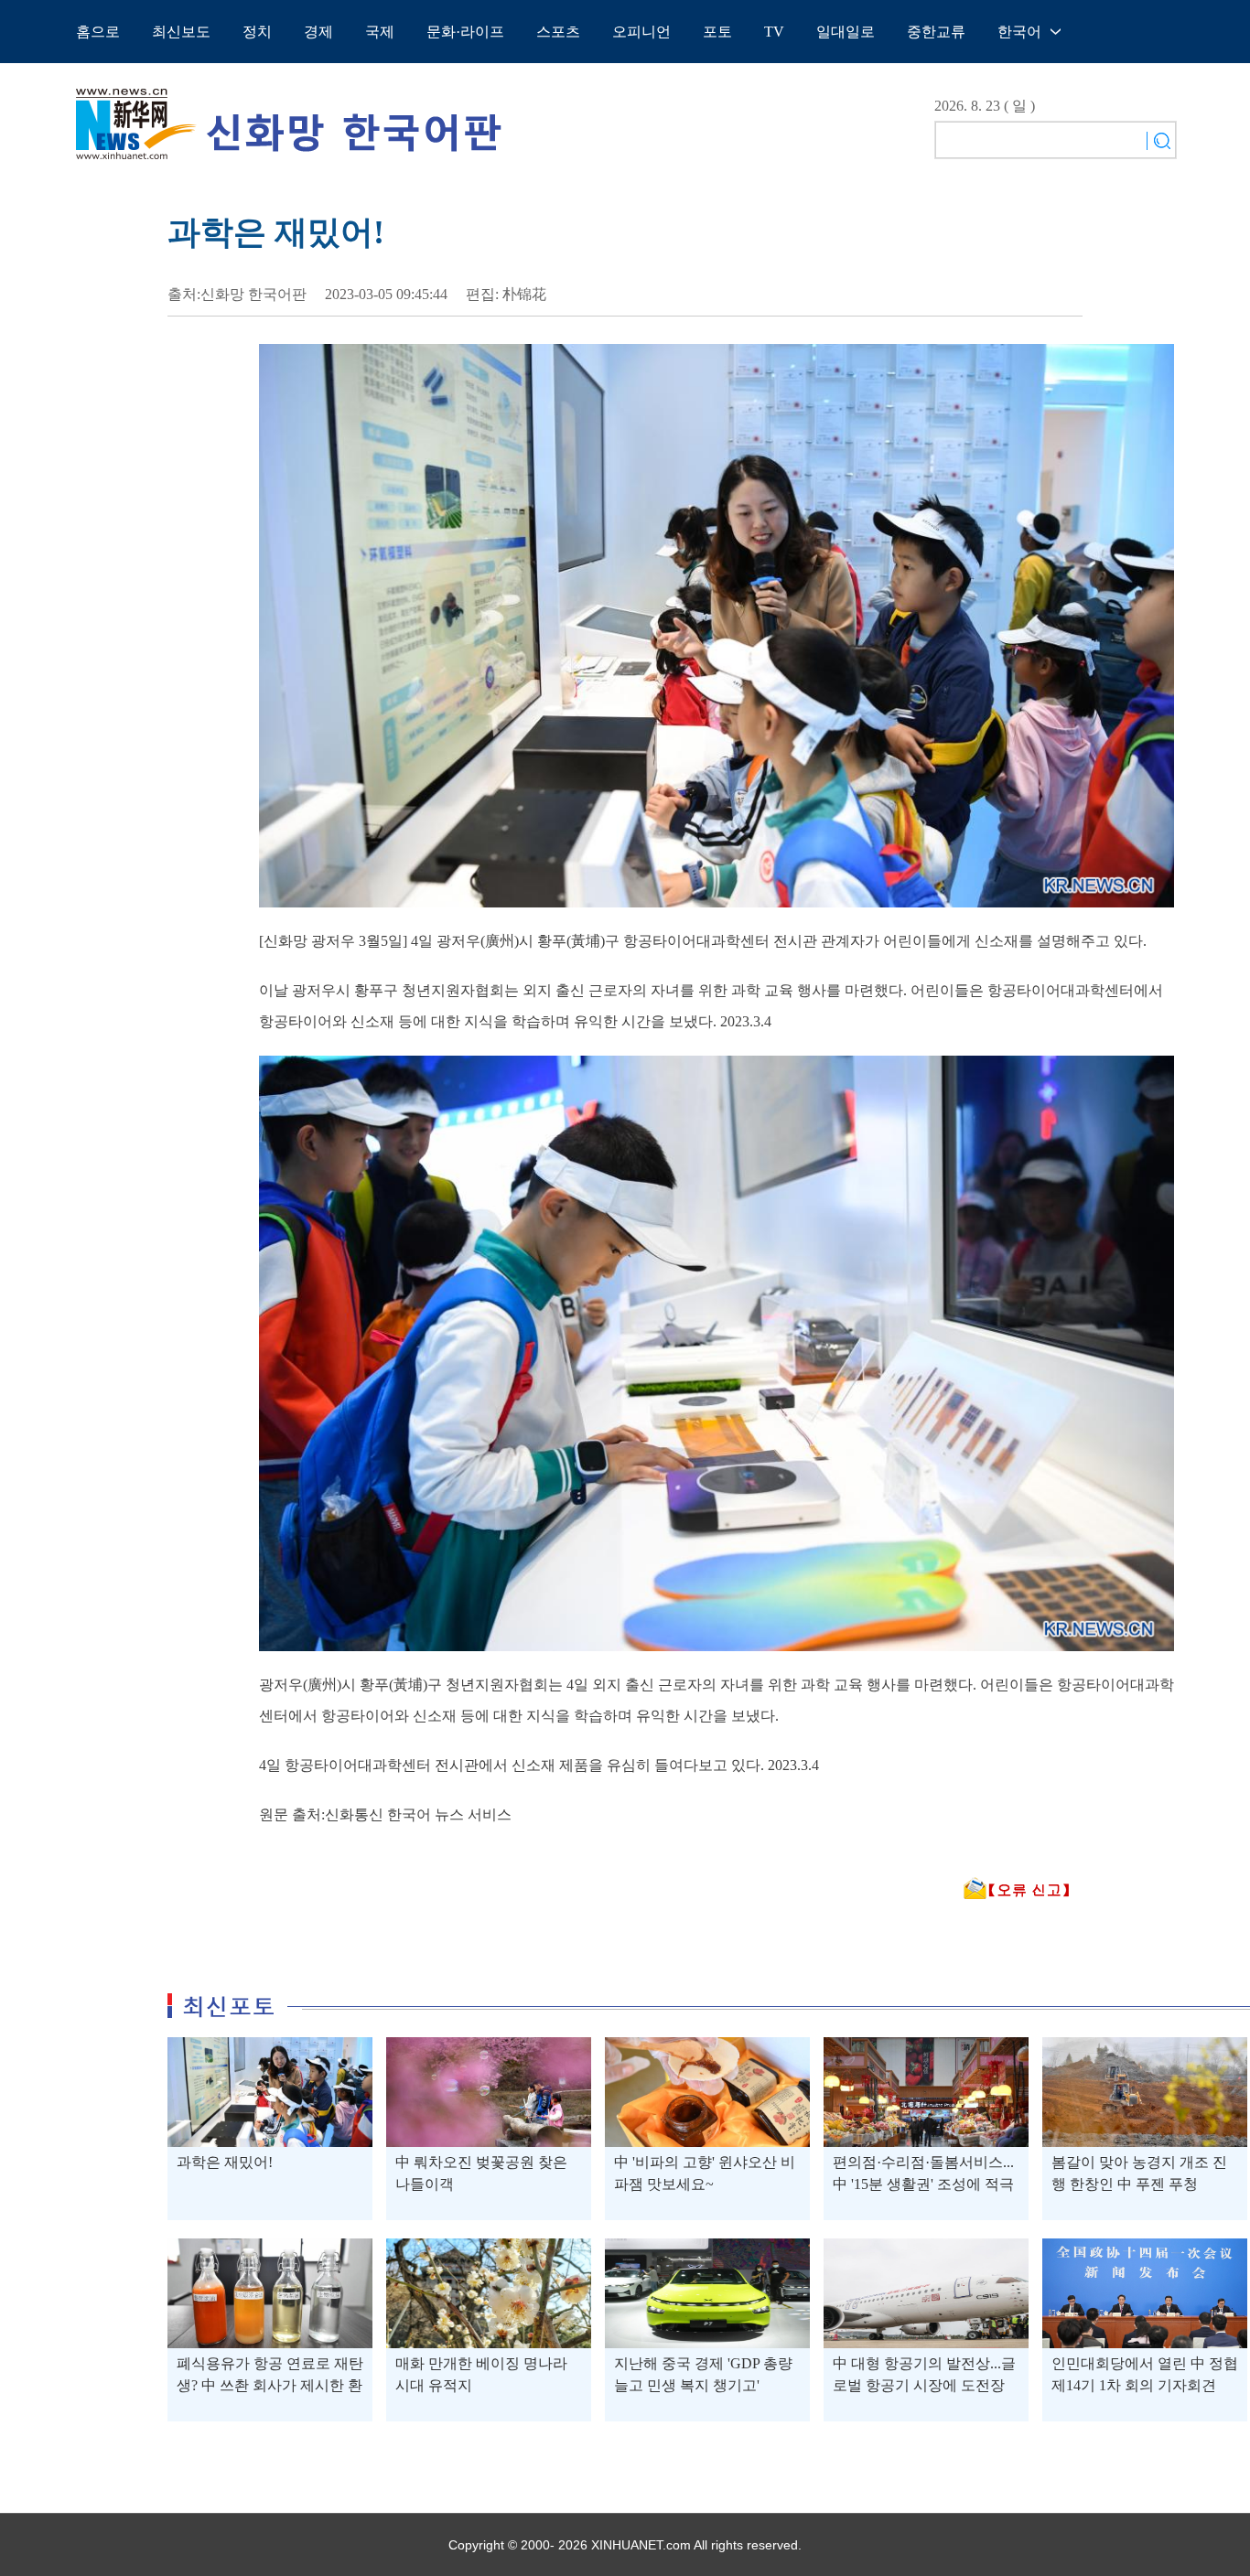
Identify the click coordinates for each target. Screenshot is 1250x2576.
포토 (717, 32)
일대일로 (846, 32)
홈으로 (98, 32)
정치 (257, 32)
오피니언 (641, 32)
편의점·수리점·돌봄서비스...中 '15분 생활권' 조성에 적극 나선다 (923, 2184)
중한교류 (936, 32)
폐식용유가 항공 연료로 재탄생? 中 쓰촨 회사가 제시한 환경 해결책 (270, 2385)
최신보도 (181, 32)
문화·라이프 (465, 32)
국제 (380, 32)
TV (774, 32)
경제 (318, 32)
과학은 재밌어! (225, 2162)
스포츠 (558, 32)
